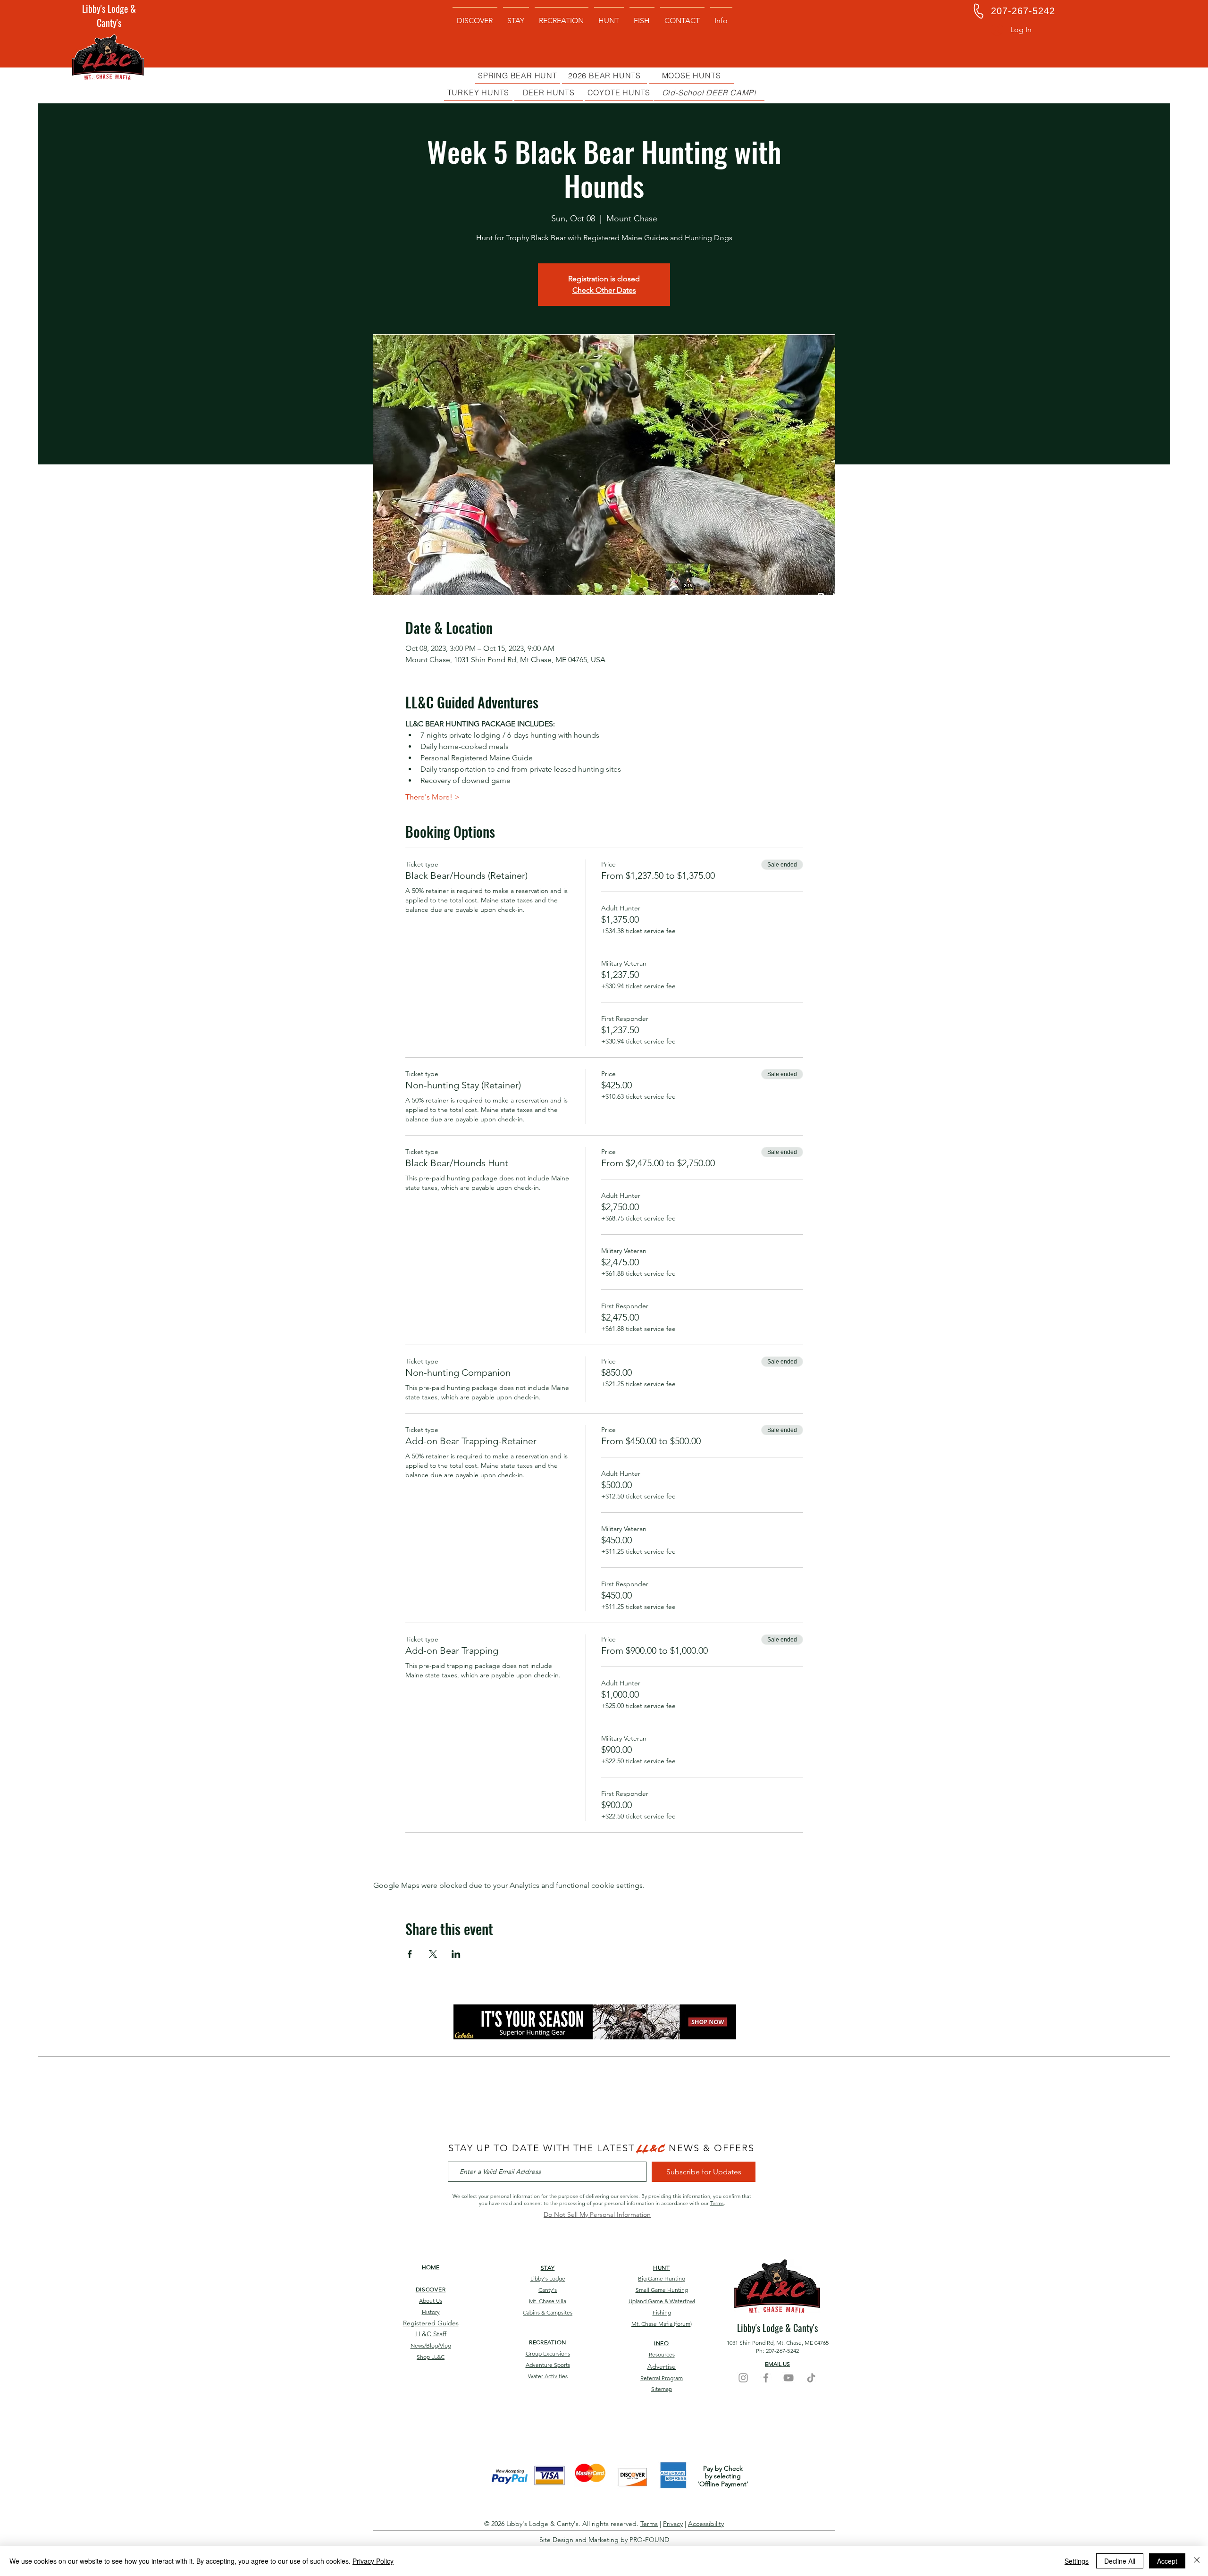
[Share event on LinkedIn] (456, 1954)
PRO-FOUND (649, 2540)
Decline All (1120, 2561)
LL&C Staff (431, 2334)
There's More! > (432, 797)
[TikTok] (811, 2378)
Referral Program (662, 2378)
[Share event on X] (433, 1954)
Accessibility (706, 2524)
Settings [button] (1077, 2561)
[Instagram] (743, 2378)
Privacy (673, 2524)
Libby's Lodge (548, 2278)
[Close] (1197, 2561)
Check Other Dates (604, 290)
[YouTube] (789, 2378)
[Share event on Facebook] (410, 1954)
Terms (717, 2203)
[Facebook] (766, 2378)
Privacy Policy (373, 2561)
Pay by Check (723, 2468)
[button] (721, 17)
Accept (1167, 2561)
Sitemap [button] (662, 2389)
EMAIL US (777, 2364)
